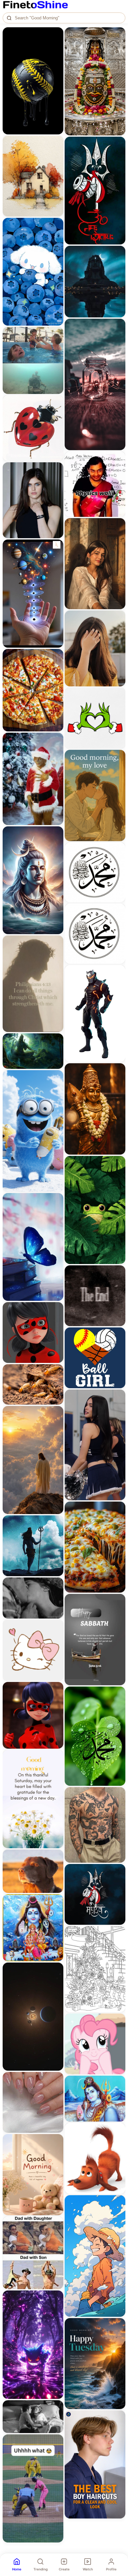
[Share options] (56, 34)
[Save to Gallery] (56, 46)
